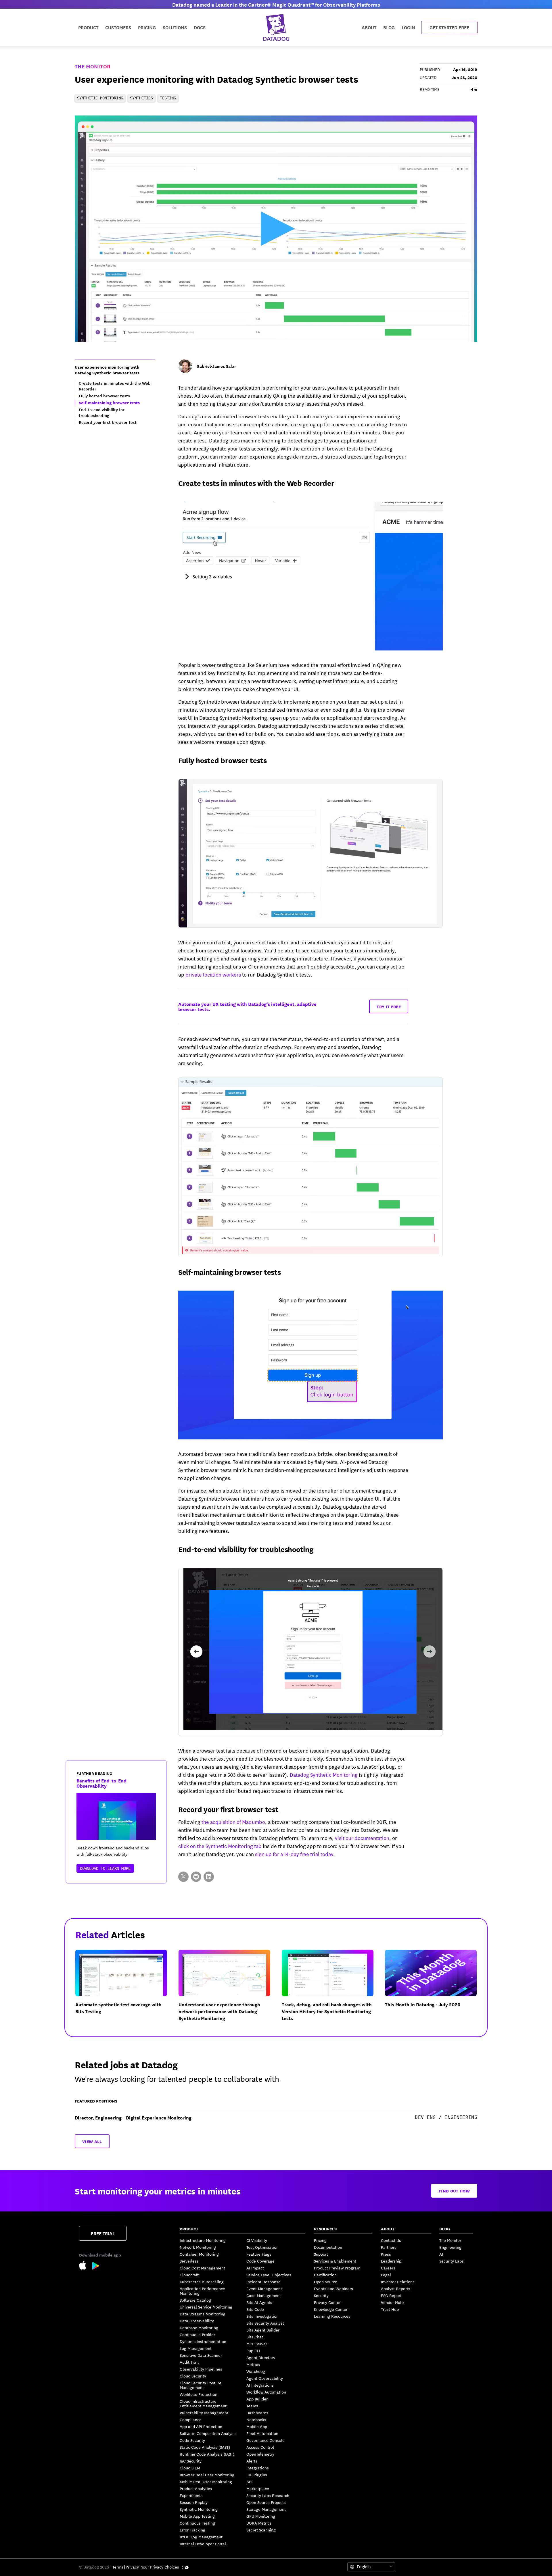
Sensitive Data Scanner (201, 2355)
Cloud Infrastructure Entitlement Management (203, 2403)
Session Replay (194, 2502)
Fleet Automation (262, 2433)
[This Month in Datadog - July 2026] (435, 1990)
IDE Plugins (257, 2475)
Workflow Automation (266, 2392)
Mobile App (257, 2426)
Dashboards (257, 2413)
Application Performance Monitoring (202, 2291)
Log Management (196, 2348)
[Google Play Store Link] (96, 2267)
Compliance (191, 2419)
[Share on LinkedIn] (209, 1877)
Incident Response (263, 2282)
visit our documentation (362, 1838)
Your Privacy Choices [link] (161, 2567)
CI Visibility (257, 2240)
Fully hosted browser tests (223, 760)
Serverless (189, 2261)
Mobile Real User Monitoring (206, 2481)
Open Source (326, 2282)
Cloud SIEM (190, 2468)
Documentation (328, 2247)
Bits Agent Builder (263, 2330)
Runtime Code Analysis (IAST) (207, 2454)
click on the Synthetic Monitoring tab (220, 1846)
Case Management (264, 2295)
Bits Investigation (262, 2316)
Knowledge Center (331, 2309)
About (369, 27)
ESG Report (391, 2295)
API (249, 2481)
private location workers (213, 974)
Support (321, 2254)
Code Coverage (260, 2261)
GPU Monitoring (261, 2516)
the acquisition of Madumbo (233, 1822)
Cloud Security (193, 2376)
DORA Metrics (259, 2523)
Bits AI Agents (259, 2302)
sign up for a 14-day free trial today (294, 1854)
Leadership (391, 2261)
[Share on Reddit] (196, 1877)
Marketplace (258, 2488)
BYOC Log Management (201, 2537)
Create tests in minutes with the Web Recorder (256, 483)
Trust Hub (390, 2309)
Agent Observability (265, 2378)
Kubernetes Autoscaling (202, 2282)
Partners (389, 2247)
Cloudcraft (189, 2275)
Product (88, 27)
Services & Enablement (335, 2261)
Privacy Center (327, 2302)
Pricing (320, 2240)
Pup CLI (253, 2350)
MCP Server (257, 2344)
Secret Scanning (261, 2530)
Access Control (260, 2447)
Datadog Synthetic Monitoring (324, 1774)
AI (441, 2254)
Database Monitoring (199, 2327)
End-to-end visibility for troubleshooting (246, 1549)
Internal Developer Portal (203, 2544)
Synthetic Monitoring (199, 2509)
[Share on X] (183, 1877)
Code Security (192, 2440)
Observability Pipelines (201, 2369)
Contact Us (391, 2240)
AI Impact (255, 2268)
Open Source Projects (266, 2502)
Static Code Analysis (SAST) (205, 2447)
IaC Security (191, 2461)
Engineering (450, 2247)
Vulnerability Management (204, 2413)
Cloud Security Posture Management (201, 2385)
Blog (389, 27)
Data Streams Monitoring (203, 2314)
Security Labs (452, 2261)
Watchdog (256, 2371)
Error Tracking (192, 2530)
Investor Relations (398, 2282)
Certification (325, 2275)
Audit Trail (189, 2362)
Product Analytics (196, 2488)
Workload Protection (199, 2394)
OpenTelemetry (260, 2454)
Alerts (252, 2461)
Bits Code (255, 2309)
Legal (386, 2275)
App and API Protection (201, 2426)
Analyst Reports (396, 2288)
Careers (388, 2268)
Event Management (264, 2288)
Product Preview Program (337, 2268)
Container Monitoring (199, 2254)
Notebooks (256, 2419)
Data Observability (197, 2321)
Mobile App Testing (197, 2516)
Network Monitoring (198, 2247)
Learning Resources (332, 2316)
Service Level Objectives (269, 2275)
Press (386, 2254)
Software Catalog (195, 2300)
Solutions (175, 27)
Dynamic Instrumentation (203, 2341)
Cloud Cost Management (202, 2268)
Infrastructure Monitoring (203, 2240)
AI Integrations (260, 2385)
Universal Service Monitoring (206, 2307)
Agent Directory (261, 2357)
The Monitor (93, 66)
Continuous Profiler (197, 2334)
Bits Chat (255, 2337)
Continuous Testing (197, 2523)
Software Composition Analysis (208, 2433)
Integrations (258, 2468)
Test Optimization (262, 2247)
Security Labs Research (268, 2495)
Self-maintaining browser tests (230, 1272)
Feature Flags (259, 2254)
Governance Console (266, 2440)
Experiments (191, 2495)
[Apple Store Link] (86, 2266)
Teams (252, 2406)
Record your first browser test (228, 1809)
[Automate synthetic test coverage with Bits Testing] (126, 1990)
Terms (118, 2567)
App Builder (257, 2399)
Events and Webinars (333, 2288)
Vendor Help (392, 2302)
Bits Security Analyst (265, 2323)
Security (321, 2295)
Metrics (253, 2364)
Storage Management (266, 2509)
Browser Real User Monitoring (207, 2475)
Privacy (132, 2567)
